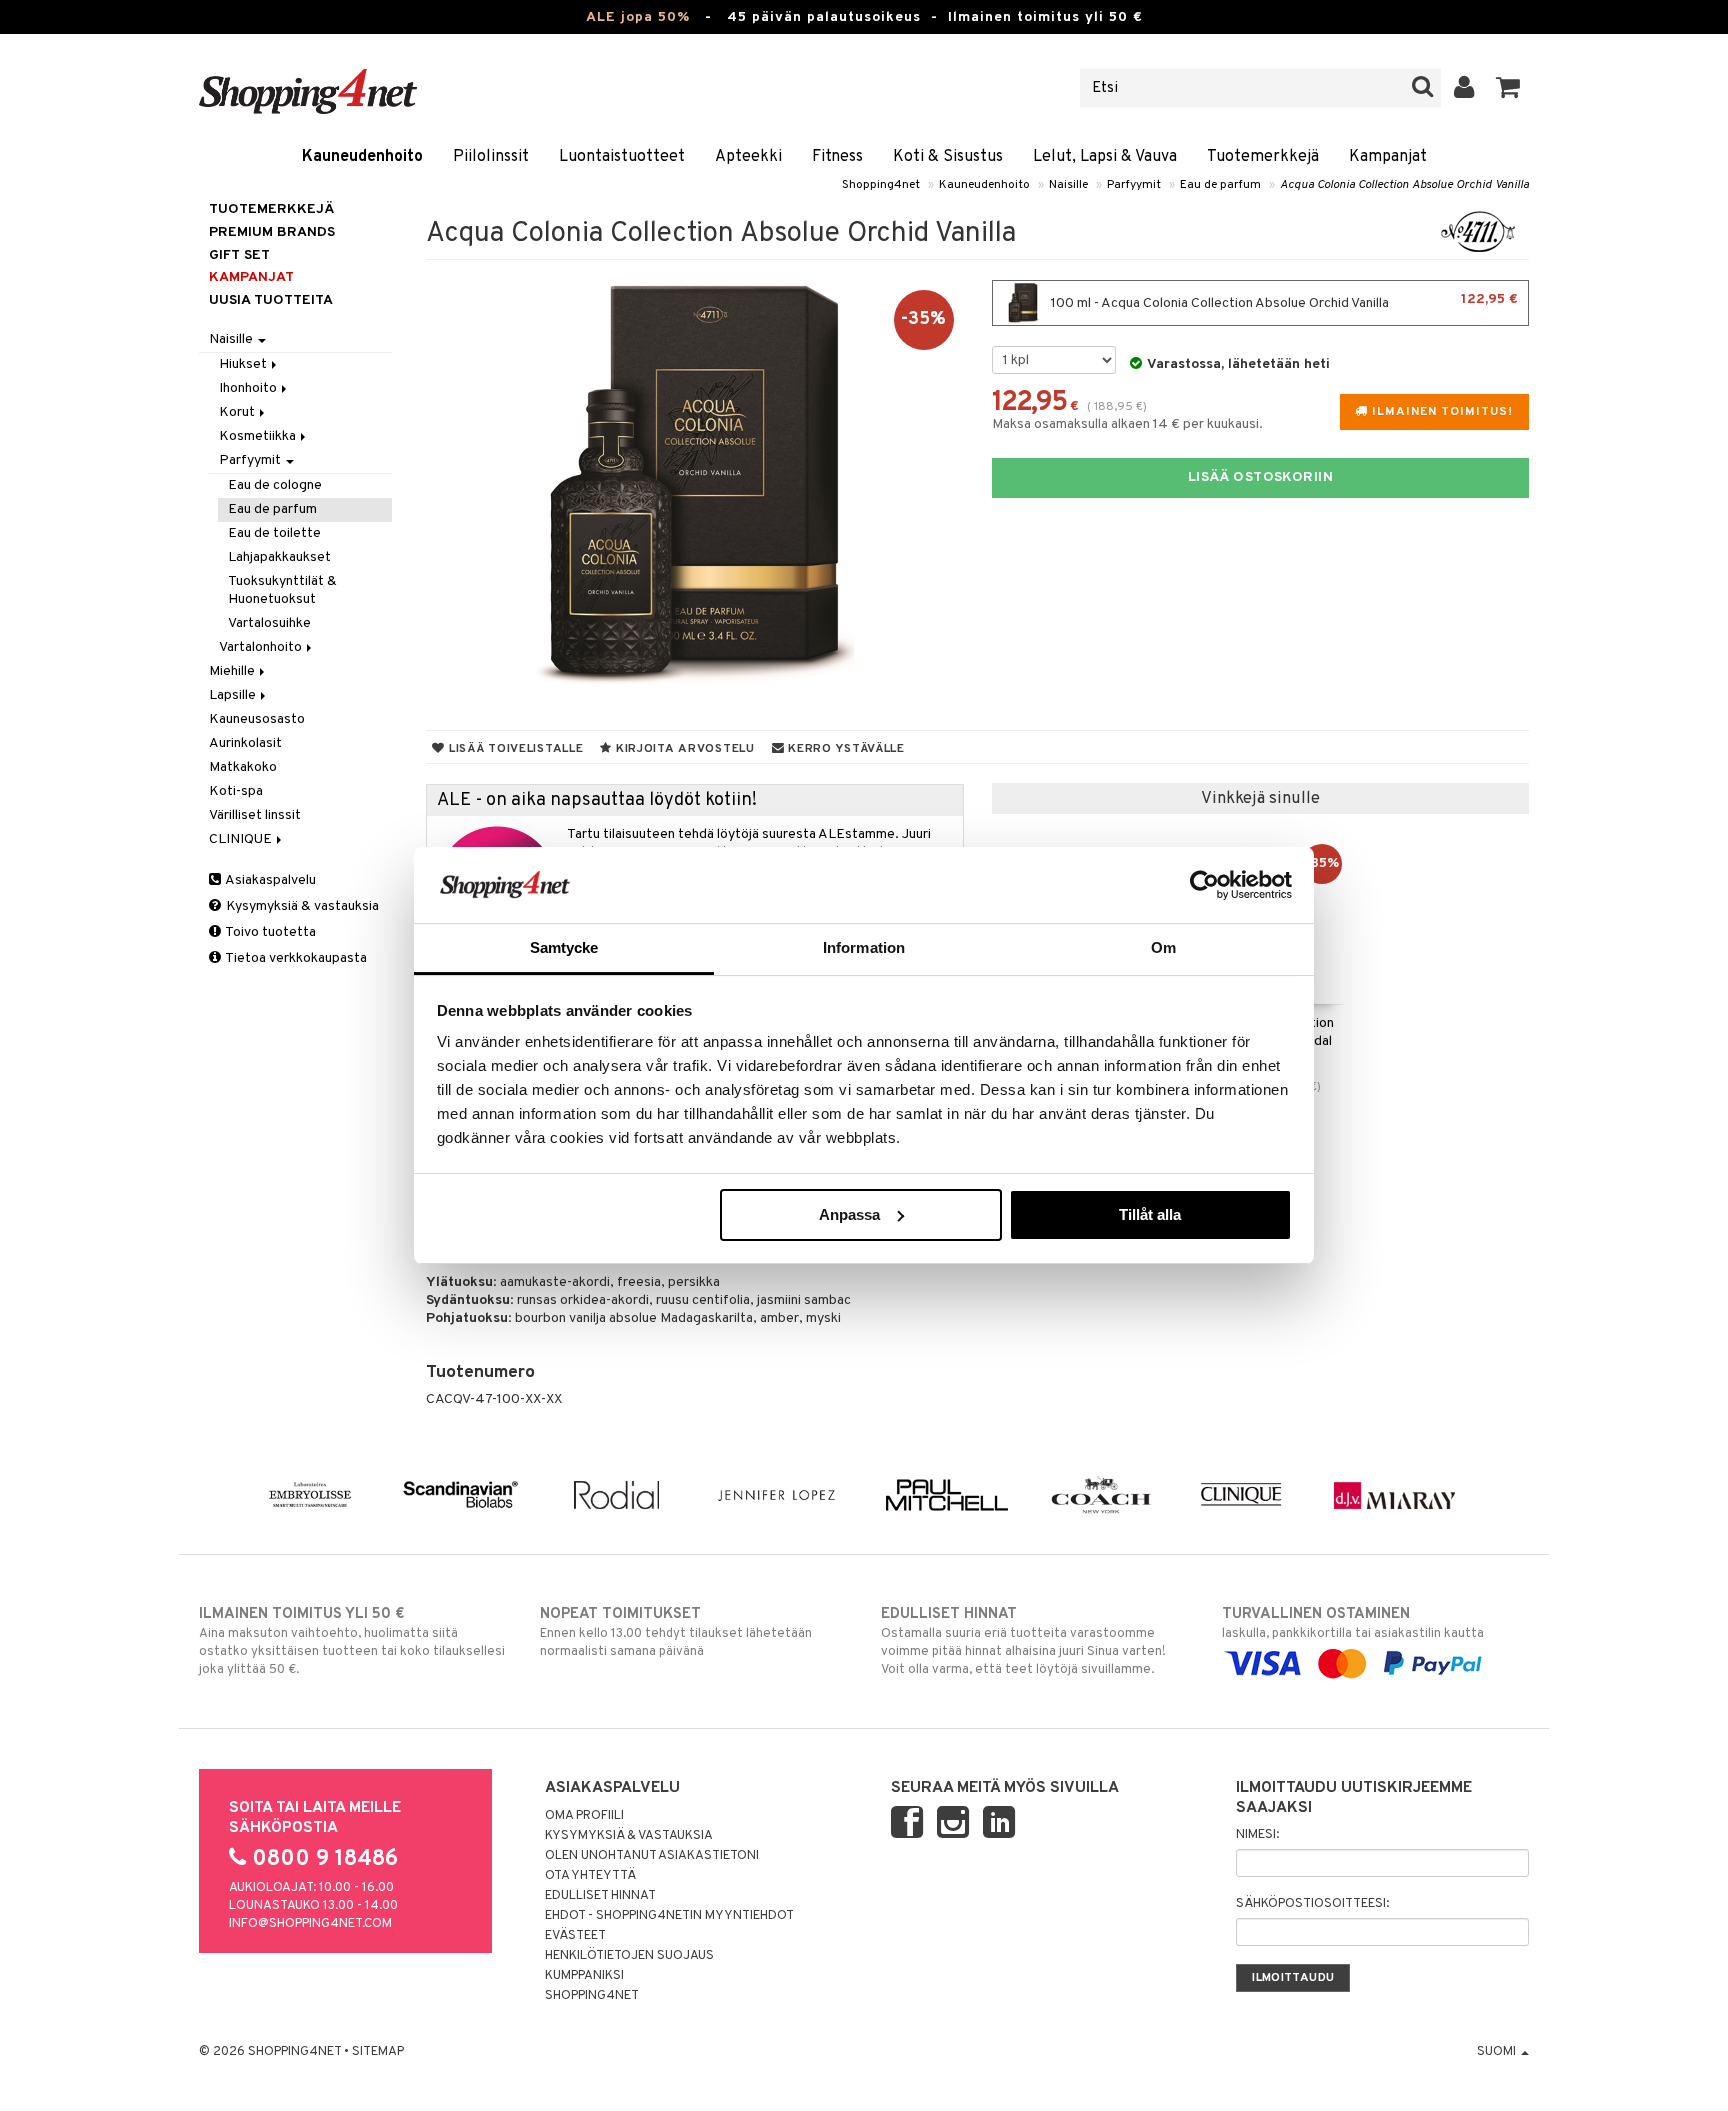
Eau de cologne (275, 485)
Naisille (1068, 185)
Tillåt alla (1150, 1214)
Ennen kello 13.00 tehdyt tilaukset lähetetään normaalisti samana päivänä (676, 1632)
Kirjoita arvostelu (683, 749)
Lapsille (234, 695)
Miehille (233, 671)
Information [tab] (864, 947)
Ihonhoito (249, 388)
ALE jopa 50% (638, 17)
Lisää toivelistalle (514, 749)
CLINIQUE (242, 839)
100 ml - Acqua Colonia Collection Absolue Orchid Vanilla (1283, 301)
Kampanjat (1388, 157)
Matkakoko (243, 767)
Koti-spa (236, 791)
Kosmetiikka (259, 436)
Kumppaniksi (584, 1976)
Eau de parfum (1220, 185)
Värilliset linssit (255, 815)
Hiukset (244, 364)
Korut (238, 412)
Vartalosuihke (269, 623)
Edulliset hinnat (600, 1896)
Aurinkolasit (245, 743)
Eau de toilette (274, 533)
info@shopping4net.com (310, 1924)
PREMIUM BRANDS (272, 232)
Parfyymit (1134, 185)
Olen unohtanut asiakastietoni (652, 1856)
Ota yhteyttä (590, 1876)
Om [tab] (1163, 947)
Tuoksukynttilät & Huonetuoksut (282, 590)
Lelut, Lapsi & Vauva (1105, 157)
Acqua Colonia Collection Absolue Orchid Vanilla (1404, 185)
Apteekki (748, 157)
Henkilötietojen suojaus (629, 1956)
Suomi (1498, 2052)
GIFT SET (239, 255)
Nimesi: (1257, 1835)
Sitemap (378, 2052)
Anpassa (849, 1214)
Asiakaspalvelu (269, 880)
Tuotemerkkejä (1263, 157)
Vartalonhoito (262, 647)
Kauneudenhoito (362, 157)
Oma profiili (584, 1816)
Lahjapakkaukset (279, 557)
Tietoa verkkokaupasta (295, 958)
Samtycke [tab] (564, 947)
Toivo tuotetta (269, 932)
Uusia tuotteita (271, 300)
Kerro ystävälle (844, 749)
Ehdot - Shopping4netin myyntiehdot (669, 1916)
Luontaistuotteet (622, 157)
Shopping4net (881, 185)
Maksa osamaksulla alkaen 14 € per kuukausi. (1127, 424)
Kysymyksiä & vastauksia (301, 906)
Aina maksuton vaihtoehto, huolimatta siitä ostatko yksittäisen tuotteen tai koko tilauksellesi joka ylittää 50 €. (352, 1641)
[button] (1508, 88)
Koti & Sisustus (948, 157)
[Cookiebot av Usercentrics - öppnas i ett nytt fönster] (1204, 885)
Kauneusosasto (257, 719)
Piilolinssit (491, 157)
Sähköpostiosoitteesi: (1312, 1904)
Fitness (837, 157)
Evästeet (575, 1936)
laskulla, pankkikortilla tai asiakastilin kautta (1353, 1623)
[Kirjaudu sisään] (1464, 88)
